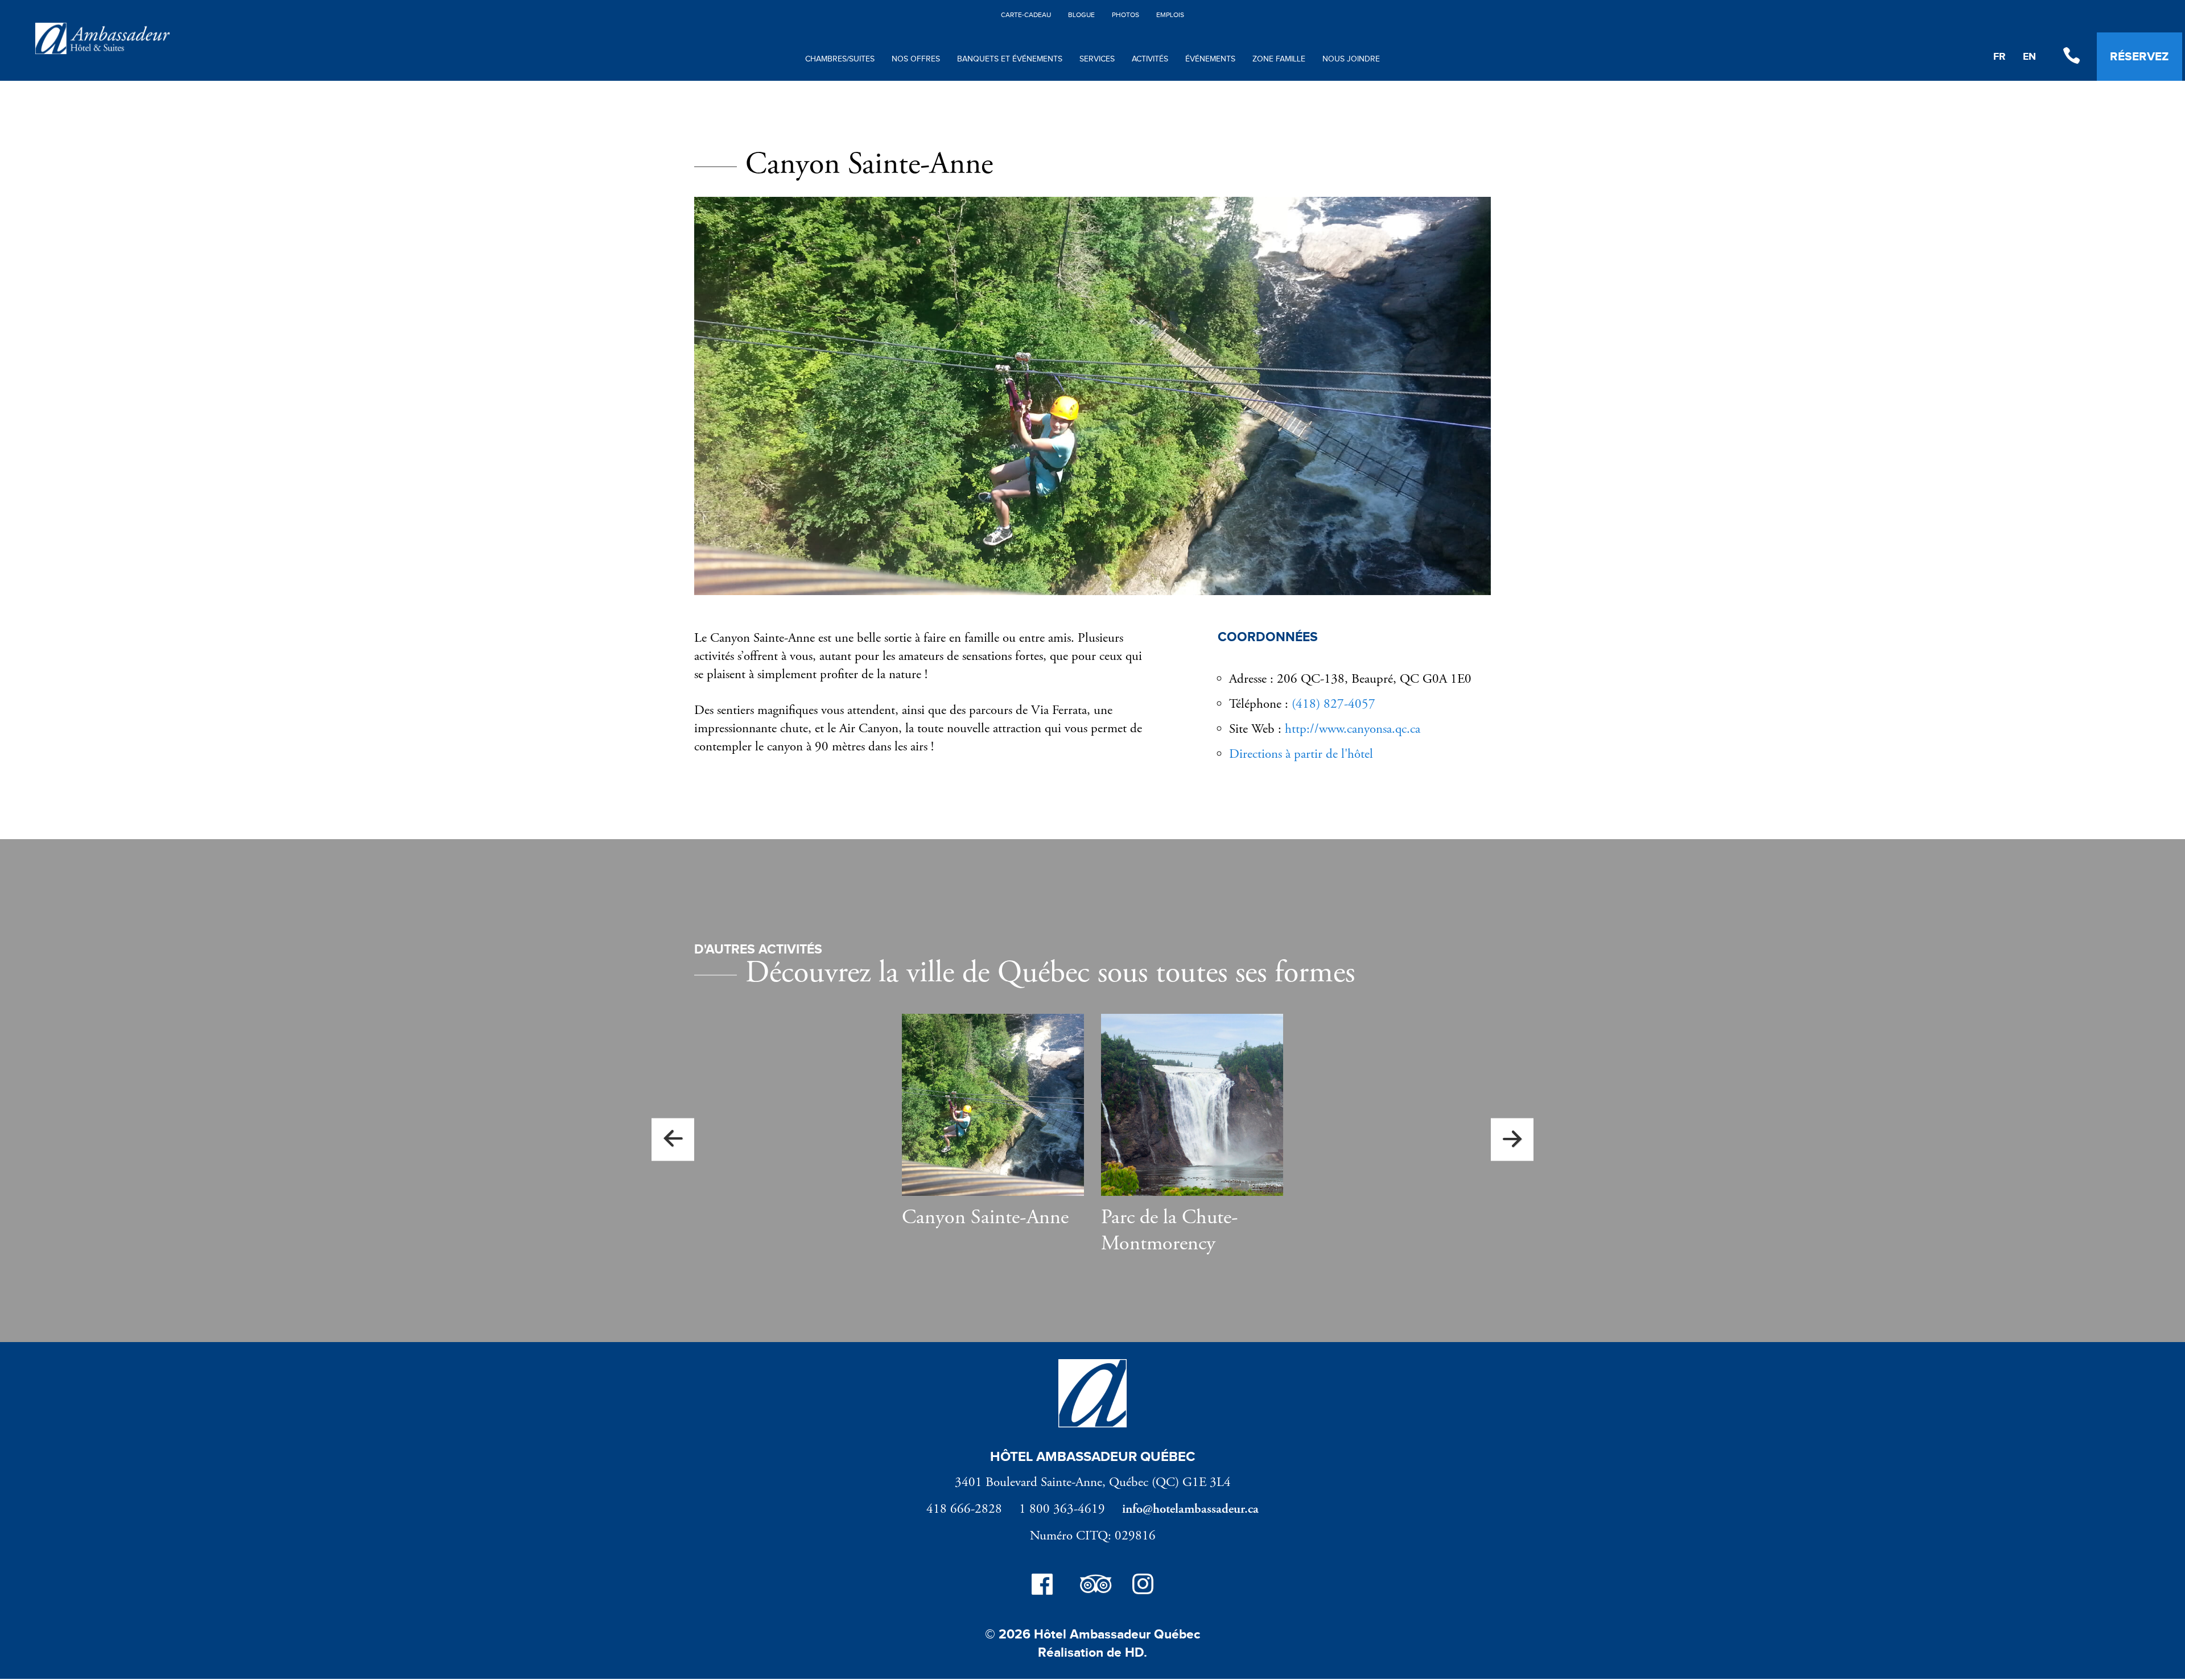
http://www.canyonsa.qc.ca (1353, 729)
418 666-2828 (964, 1509)
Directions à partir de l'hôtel (1301, 754)
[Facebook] (1042, 1587)
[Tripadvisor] (1092, 1587)
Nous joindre (1351, 59)
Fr (2000, 57)
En (2029, 57)
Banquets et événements (1010, 59)
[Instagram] (1143, 1587)
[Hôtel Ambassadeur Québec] (102, 52)
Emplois (1170, 15)
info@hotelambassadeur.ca (1190, 1509)
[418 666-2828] (2071, 57)
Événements (1210, 59)
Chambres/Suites (840, 59)
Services (1097, 59)
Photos (1126, 15)
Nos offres (916, 59)
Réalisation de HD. (1092, 1653)
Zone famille (1279, 59)
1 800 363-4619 (1062, 1509)
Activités (1150, 59)
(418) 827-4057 (1333, 704)
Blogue (1081, 15)
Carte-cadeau (1026, 15)
